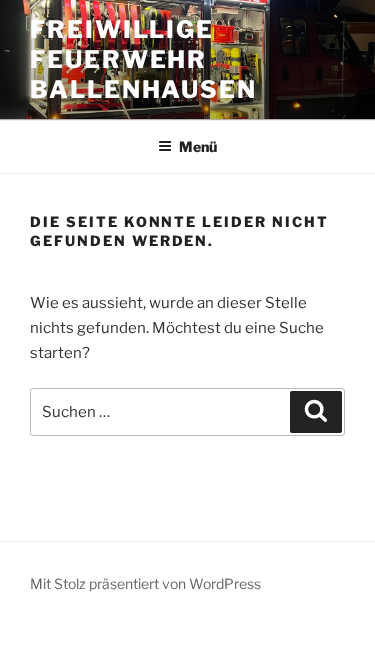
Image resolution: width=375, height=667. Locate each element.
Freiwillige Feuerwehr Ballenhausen (143, 59)
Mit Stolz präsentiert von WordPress (145, 583)
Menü (198, 146)
